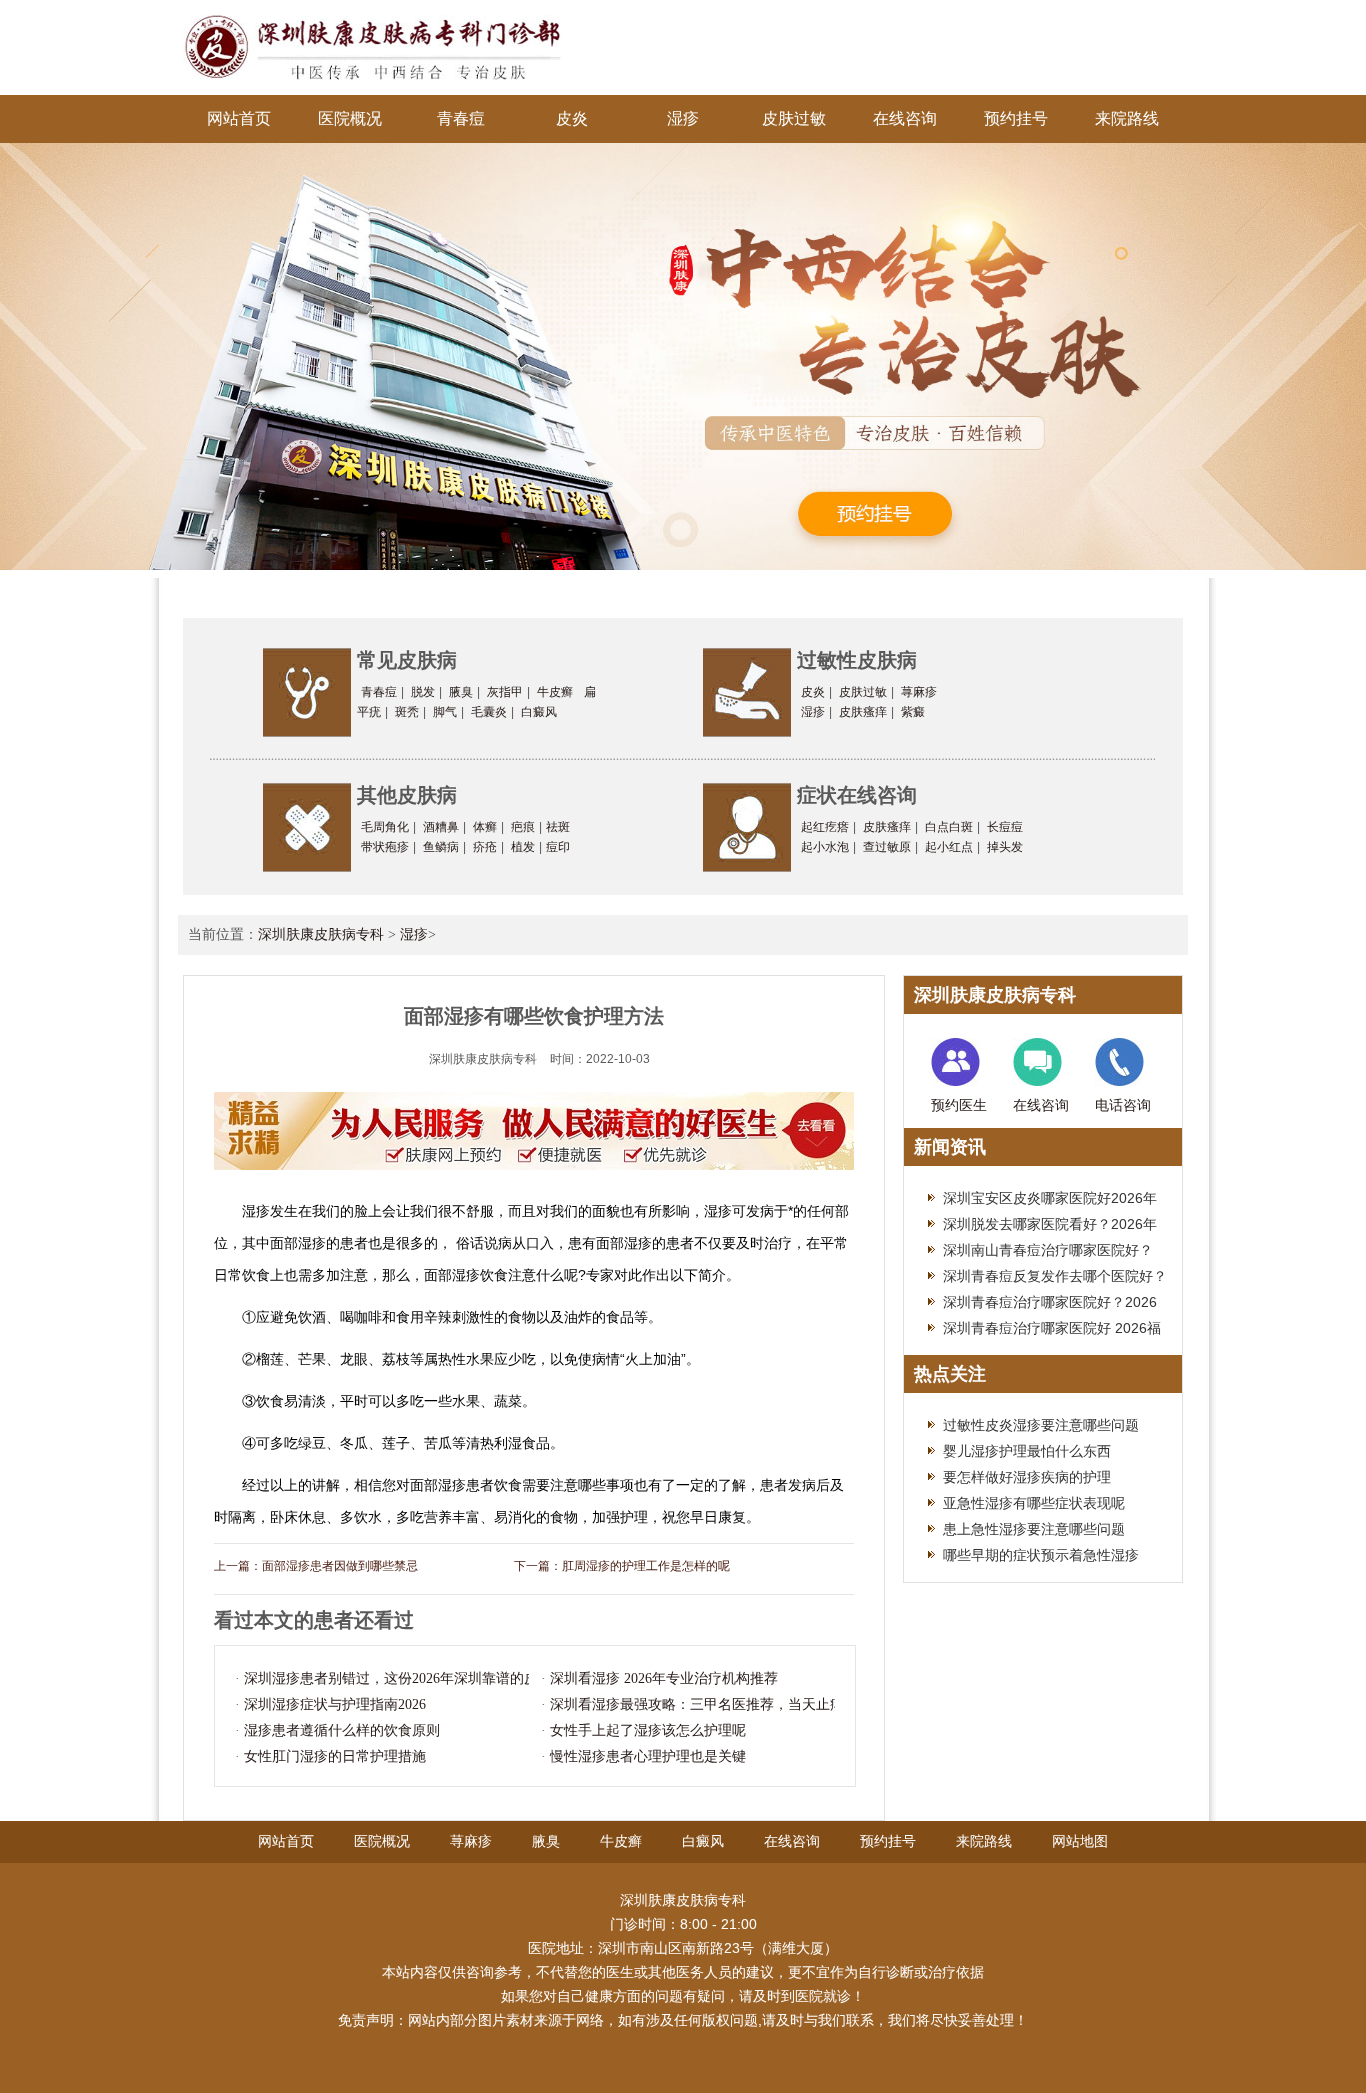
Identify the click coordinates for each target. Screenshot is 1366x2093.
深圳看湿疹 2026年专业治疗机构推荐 (664, 1678)
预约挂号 (1016, 118)
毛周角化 (385, 827)
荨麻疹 (919, 692)
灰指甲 (505, 692)
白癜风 (539, 712)
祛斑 (558, 827)
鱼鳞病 (441, 847)
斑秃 (407, 712)
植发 (523, 847)
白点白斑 (949, 827)
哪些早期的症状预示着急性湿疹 (1041, 1555)
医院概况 (350, 118)
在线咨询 (905, 118)
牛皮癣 (555, 692)
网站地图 (1080, 1841)
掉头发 (1005, 847)
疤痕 (523, 827)
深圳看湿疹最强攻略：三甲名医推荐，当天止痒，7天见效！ (735, 1704)
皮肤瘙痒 (863, 712)
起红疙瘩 (825, 827)
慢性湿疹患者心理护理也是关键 (648, 1756)
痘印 (558, 847)
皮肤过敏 (794, 118)
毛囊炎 (489, 712)
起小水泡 (825, 847)
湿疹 (683, 118)
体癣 (485, 827)
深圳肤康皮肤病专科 (321, 934)
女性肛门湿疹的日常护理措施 (335, 1756)
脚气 (445, 712)
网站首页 (239, 118)
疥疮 (485, 847)
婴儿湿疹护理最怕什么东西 (1027, 1451)
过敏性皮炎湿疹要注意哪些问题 (1041, 1425)
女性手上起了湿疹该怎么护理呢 (648, 1730)
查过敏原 (887, 847)
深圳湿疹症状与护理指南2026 (335, 1704)
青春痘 (461, 118)
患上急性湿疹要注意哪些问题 (1034, 1529)
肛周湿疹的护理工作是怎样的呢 (646, 1566)
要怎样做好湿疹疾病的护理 (1027, 1477)
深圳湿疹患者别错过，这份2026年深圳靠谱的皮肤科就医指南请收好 (454, 1678)
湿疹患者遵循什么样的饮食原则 (342, 1730)
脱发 (423, 692)
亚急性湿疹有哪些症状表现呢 (1034, 1503)
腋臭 (461, 692)
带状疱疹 (385, 847)
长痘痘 (1005, 827)
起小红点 (949, 847)
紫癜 (913, 712)
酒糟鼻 (441, 827)
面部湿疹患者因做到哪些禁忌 (340, 1566)
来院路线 (1127, 118)
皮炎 (572, 118)
